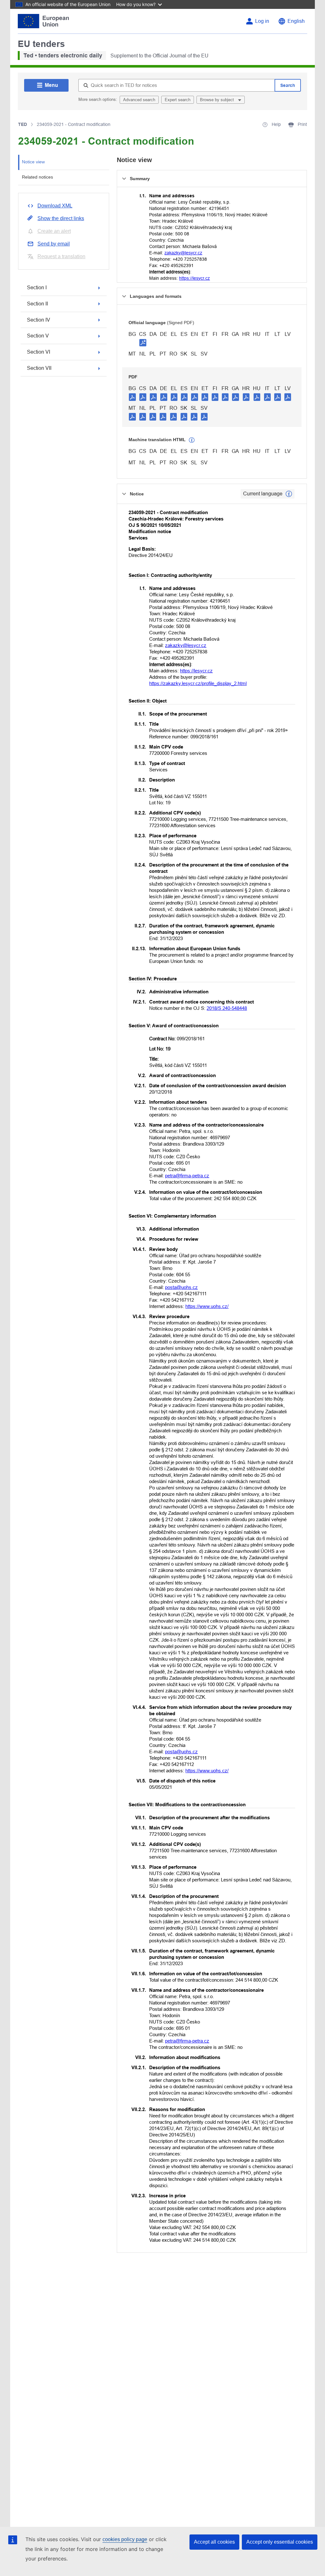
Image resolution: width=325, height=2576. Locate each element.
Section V (38, 336)
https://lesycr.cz (194, 278)
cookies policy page (125, 2539)
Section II (37, 304)
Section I (37, 288)
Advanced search (139, 100)
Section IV (39, 320)
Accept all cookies (214, 2542)
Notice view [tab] (33, 162)
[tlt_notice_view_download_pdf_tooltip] (132, 397)
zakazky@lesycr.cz (183, 253)
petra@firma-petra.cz (187, 1176)
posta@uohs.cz (181, 1287)
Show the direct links (61, 218)
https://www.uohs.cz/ (207, 1306)
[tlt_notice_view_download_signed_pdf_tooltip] (143, 343)
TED (23, 124)
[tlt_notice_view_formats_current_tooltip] (289, 494)
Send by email (54, 244)
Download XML (55, 206)
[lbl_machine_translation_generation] (192, 440)
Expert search (178, 100)
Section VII (39, 368)
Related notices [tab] (37, 177)
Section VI (39, 352)
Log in (262, 21)
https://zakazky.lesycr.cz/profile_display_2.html (198, 683)
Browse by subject (218, 100)
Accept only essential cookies (280, 2542)
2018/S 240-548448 (227, 1008)
